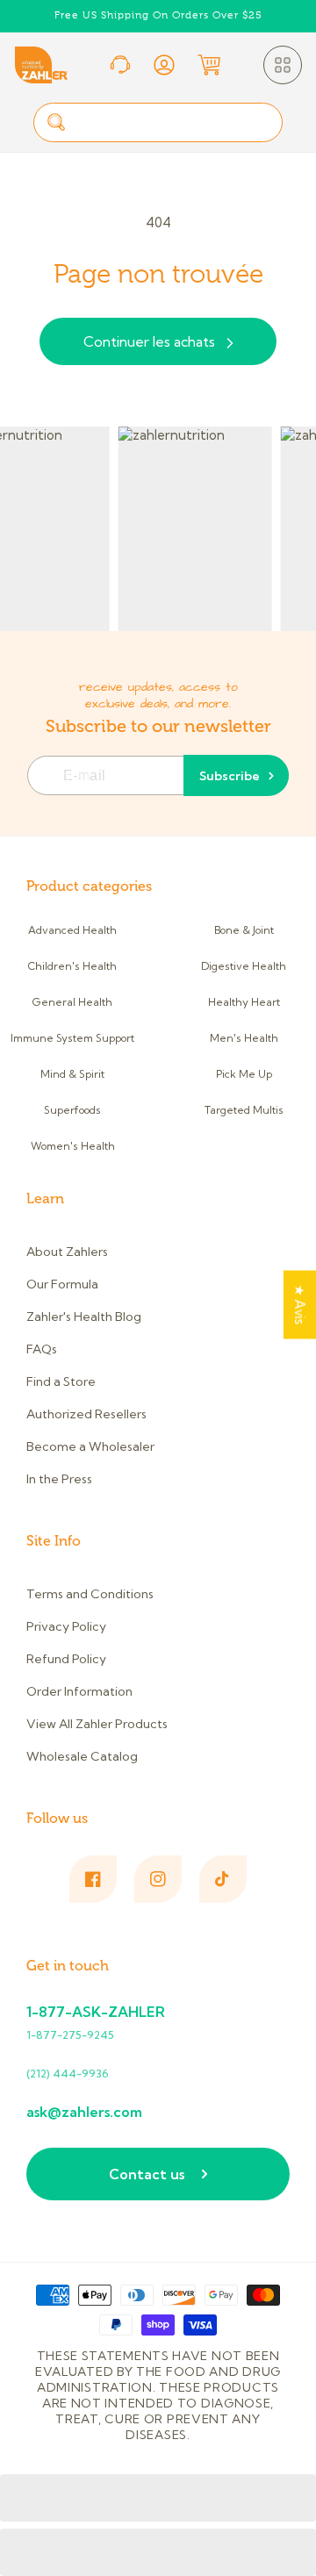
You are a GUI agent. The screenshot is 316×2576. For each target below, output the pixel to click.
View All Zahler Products (97, 1724)
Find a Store (61, 1381)
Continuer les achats (149, 341)
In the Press (59, 1479)
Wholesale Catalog (82, 1756)
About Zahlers (67, 1252)
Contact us (147, 2174)
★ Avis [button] (300, 1304)
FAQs (42, 1349)
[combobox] (158, 122)
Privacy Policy (66, 1626)
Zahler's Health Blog (84, 1317)
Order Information (79, 1691)
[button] (283, 65)
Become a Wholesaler (90, 1446)
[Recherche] (56, 122)
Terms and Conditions (90, 1594)
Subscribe (230, 776)
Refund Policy (66, 1659)
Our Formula (62, 1284)
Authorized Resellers (86, 1414)
